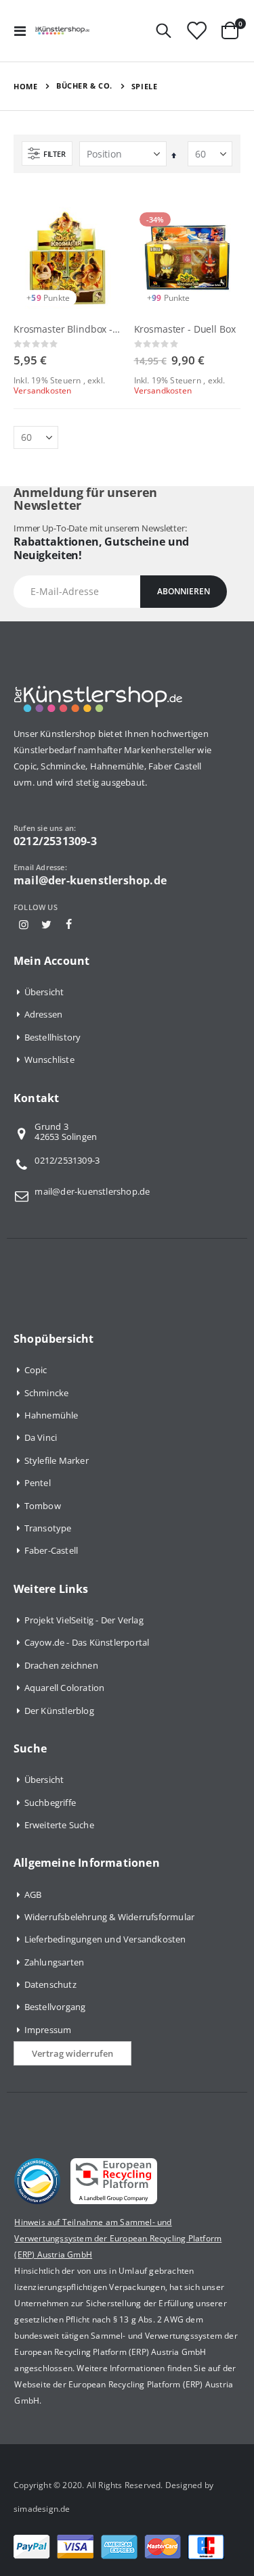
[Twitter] (46, 924)
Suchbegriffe (50, 1803)
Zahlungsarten (55, 1962)
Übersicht (44, 992)
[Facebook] (68, 924)
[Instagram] (24, 924)
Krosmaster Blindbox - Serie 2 (67, 329)
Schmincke (47, 1393)
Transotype (48, 1528)
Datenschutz (50, 1984)
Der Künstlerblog (59, 1711)
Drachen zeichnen (61, 1665)
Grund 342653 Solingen (66, 1132)
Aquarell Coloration (65, 1688)
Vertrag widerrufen (72, 2053)
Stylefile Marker (57, 1460)
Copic (36, 1370)
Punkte (57, 298)
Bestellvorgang (55, 2007)
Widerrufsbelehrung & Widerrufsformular (110, 1917)
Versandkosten (43, 390)
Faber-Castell (51, 1550)
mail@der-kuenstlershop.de (92, 1191)
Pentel (38, 1483)
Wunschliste (49, 1059)
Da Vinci (41, 1437)
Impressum (48, 2030)
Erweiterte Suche (59, 1825)
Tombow (43, 1506)
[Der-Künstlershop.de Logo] (62, 30)
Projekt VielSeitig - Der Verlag (84, 1620)
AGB (33, 1894)
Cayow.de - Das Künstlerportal (87, 1642)
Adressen (44, 1014)
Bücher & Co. (84, 86)
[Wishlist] (196, 31)
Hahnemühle (51, 1415)
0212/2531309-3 (67, 1160)
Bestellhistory (53, 1037)
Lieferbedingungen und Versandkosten (105, 1939)
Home (25, 86)
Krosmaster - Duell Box (185, 329)
